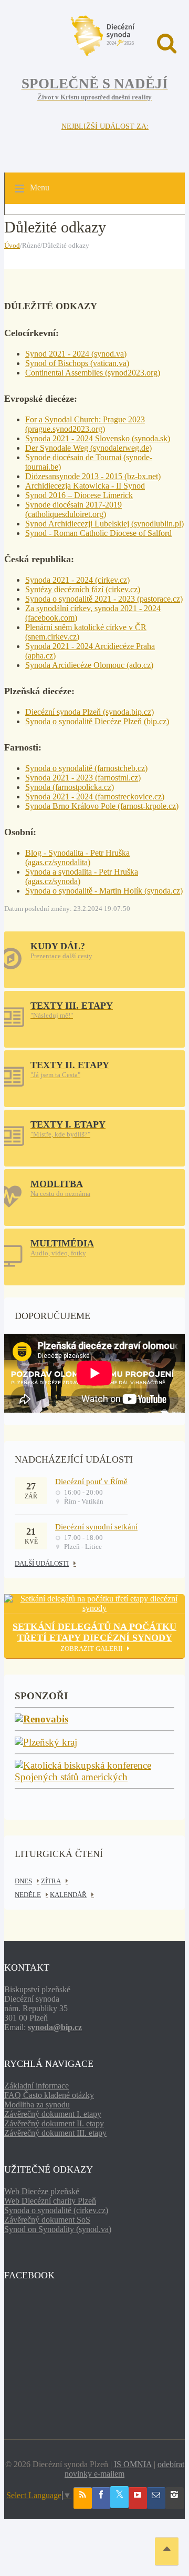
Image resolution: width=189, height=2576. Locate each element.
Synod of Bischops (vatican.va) (77, 363)
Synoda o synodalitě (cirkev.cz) (56, 2210)
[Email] (156, 2498)
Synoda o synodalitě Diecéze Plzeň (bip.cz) (97, 721)
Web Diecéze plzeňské (42, 2191)
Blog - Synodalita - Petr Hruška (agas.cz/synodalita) (77, 858)
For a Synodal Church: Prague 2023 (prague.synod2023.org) (85, 424)
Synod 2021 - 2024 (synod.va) (76, 354)
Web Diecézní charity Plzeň (50, 2201)
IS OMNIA (133, 2464)
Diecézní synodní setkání (96, 1527)
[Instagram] (175, 2498)
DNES (23, 1881)
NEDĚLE (28, 1895)
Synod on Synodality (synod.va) (58, 2229)
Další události (42, 1563)
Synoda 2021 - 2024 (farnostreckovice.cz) (95, 797)
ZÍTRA (51, 1881)
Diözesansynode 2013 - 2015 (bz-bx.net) (93, 476)
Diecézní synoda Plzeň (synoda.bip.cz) (90, 712)
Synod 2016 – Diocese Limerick (79, 495)
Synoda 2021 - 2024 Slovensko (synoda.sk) (98, 438)
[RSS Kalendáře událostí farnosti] (83, 2498)
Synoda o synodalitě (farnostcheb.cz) (86, 768)
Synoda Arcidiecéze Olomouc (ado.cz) (89, 665)
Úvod (12, 245)
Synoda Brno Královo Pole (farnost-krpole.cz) (102, 806)
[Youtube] (138, 2498)
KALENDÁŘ (68, 1895)
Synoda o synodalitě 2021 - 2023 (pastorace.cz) (104, 599)
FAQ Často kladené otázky (49, 2095)
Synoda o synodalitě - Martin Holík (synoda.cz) (104, 891)
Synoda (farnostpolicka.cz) (70, 787)
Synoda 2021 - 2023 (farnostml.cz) (83, 778)
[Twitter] (119, 2497)
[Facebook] (101, 2498)
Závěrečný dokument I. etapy (53, 2114)
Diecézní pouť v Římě (91, 1482)
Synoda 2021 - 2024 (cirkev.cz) (77, 580)
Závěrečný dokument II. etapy (54, 2123)
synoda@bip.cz (55, 2027)
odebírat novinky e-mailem (124, 2469)
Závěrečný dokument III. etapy (55, 2133)
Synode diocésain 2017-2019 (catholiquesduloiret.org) (73, 509)
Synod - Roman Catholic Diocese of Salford (98, 533)
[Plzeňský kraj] (46, 1743)
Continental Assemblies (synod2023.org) (93, 373)
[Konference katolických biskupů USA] (94, 1777)
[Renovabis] (41, 1720)
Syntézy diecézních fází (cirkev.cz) (83, 589)
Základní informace (36, 2086)
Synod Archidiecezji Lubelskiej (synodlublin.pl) (104, 524)
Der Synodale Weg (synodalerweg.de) (88, 448)
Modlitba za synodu (37, 2105)
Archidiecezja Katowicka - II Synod (85, 486)
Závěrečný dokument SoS (47, 2220)
